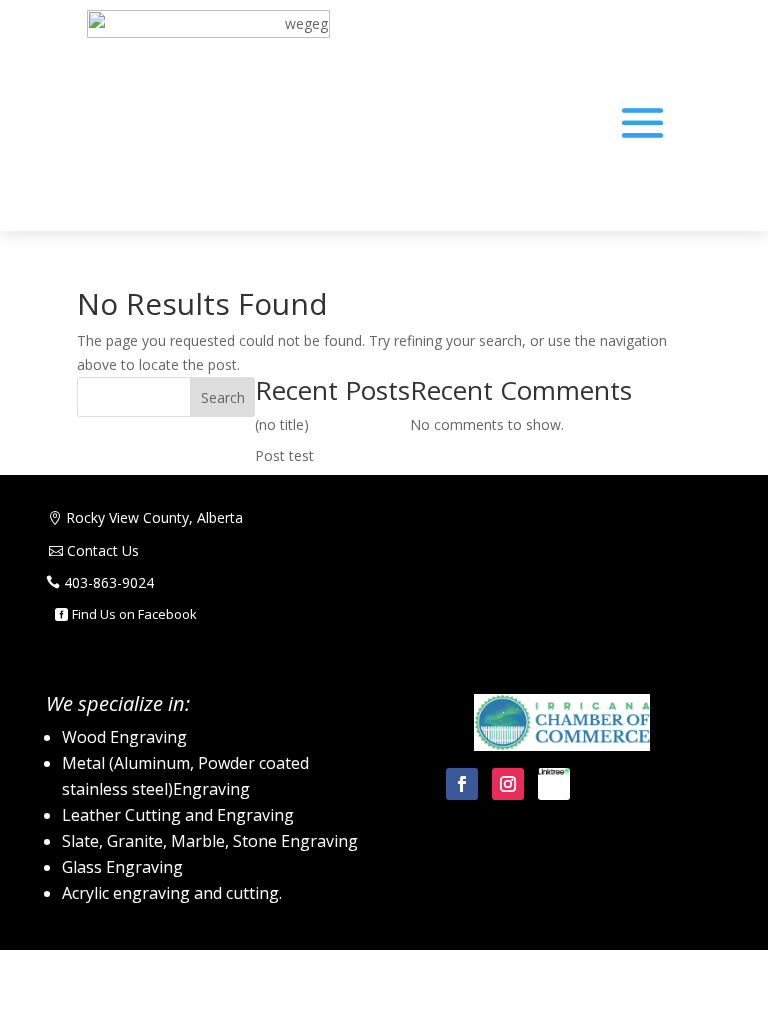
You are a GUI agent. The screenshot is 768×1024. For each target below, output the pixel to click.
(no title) (282, 424)
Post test (284, 455)
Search (223, 397)
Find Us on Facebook (134, 614)
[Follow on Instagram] (508, 784)
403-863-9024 (109, 582)
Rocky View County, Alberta (154, 517)
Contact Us (103, 550)
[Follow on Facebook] (462, 784)
